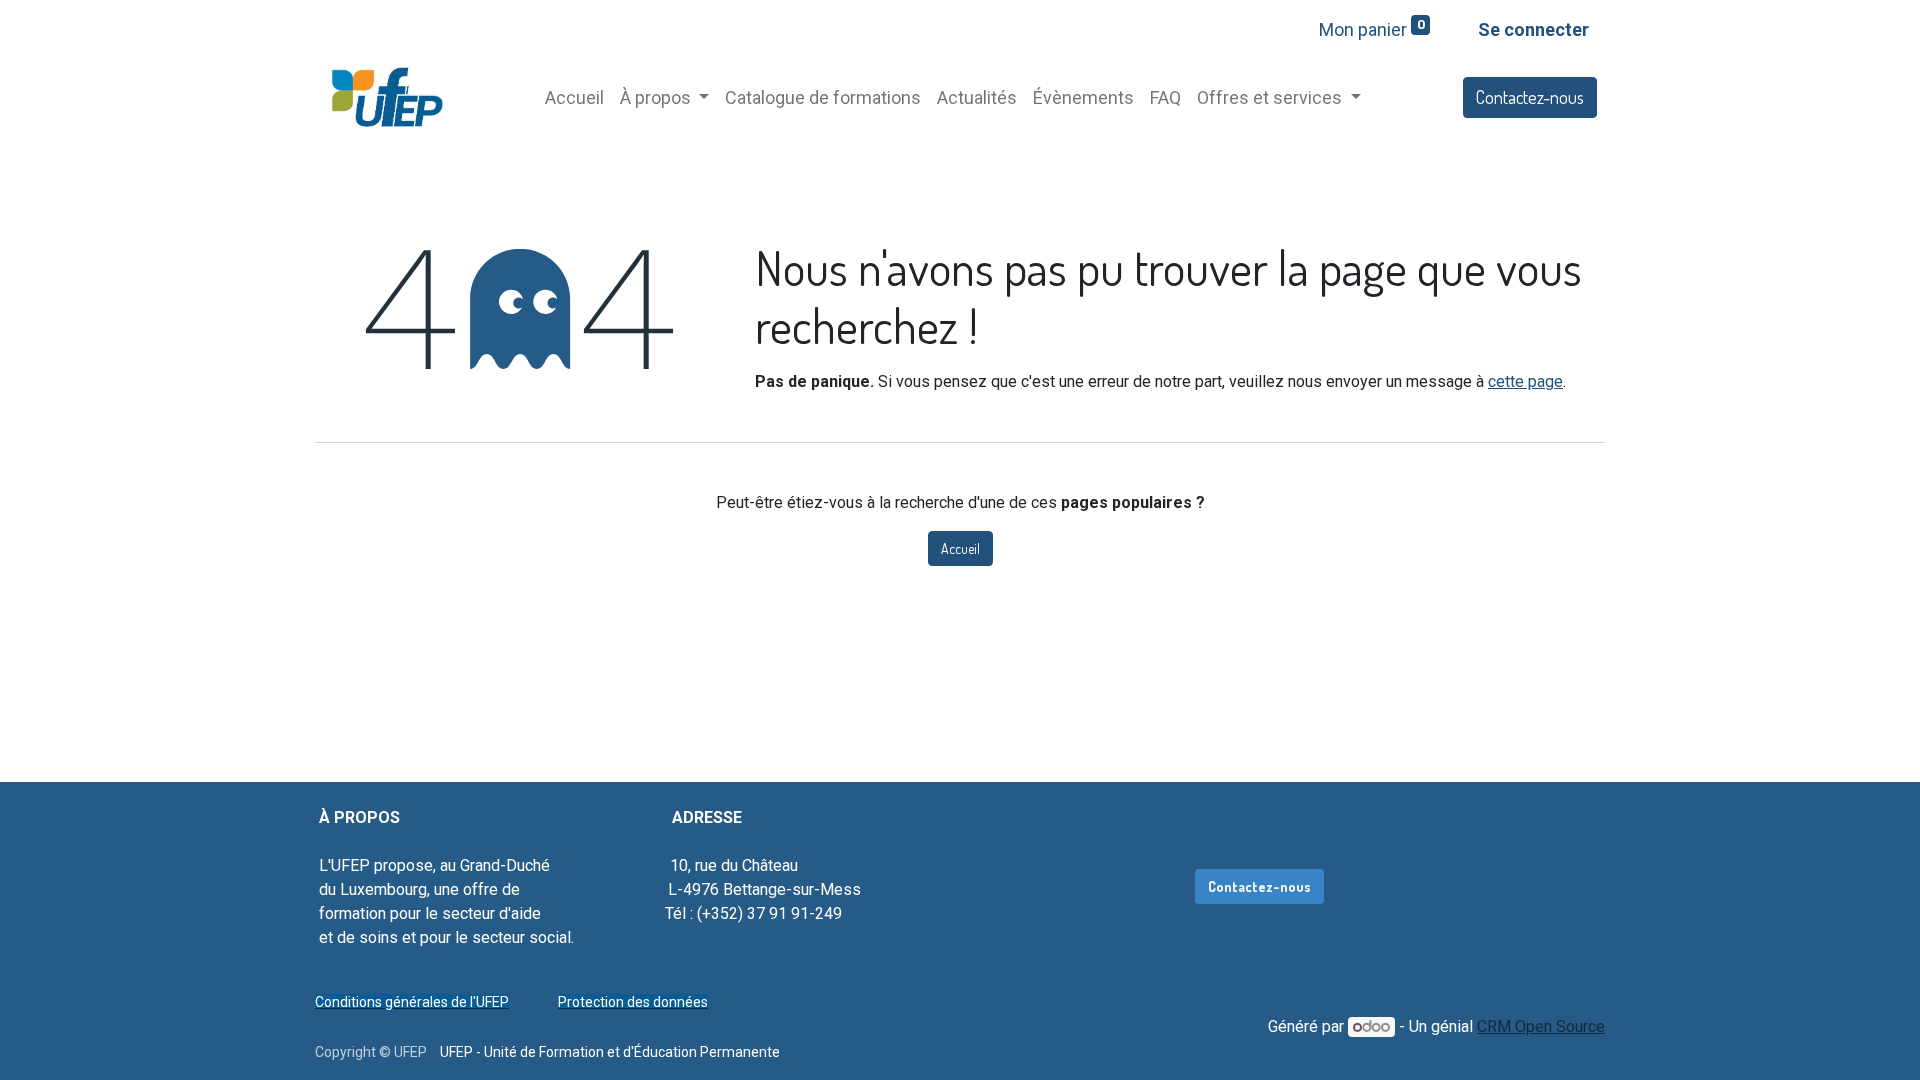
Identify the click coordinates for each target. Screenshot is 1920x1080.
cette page (1525, 381)
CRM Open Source (1541, 1026)
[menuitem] (574, 97)
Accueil (960, 548)
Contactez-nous (1530, 97)
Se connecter (1533, 29)
